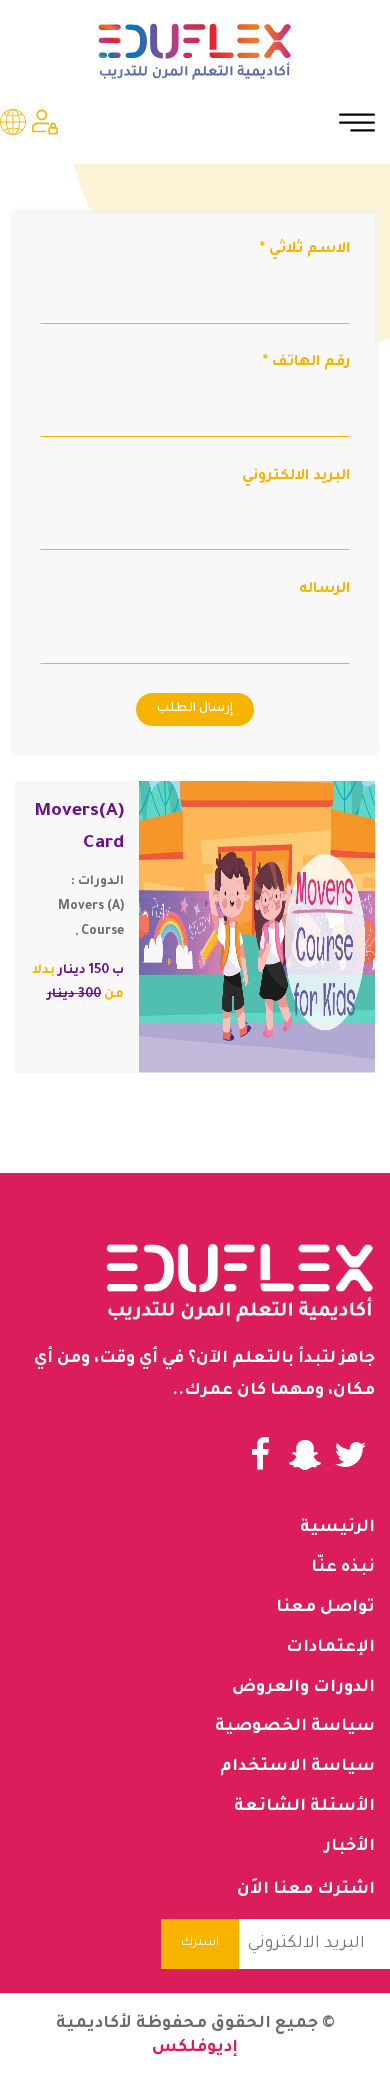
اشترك (200, 1943)
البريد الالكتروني (296, 477)
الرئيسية (337, 1528)
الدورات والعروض (303, 1688)
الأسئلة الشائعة (304, 1807)
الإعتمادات (330, 1648)
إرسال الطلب (195, 709)
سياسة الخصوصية (295, 1727)
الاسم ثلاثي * (305, 250)
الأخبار (349, 1847)
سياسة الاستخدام (297, 1767)
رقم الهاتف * (306, 363)
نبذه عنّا (343, 1568)
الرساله (324, 590)
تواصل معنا (325, 1608)
